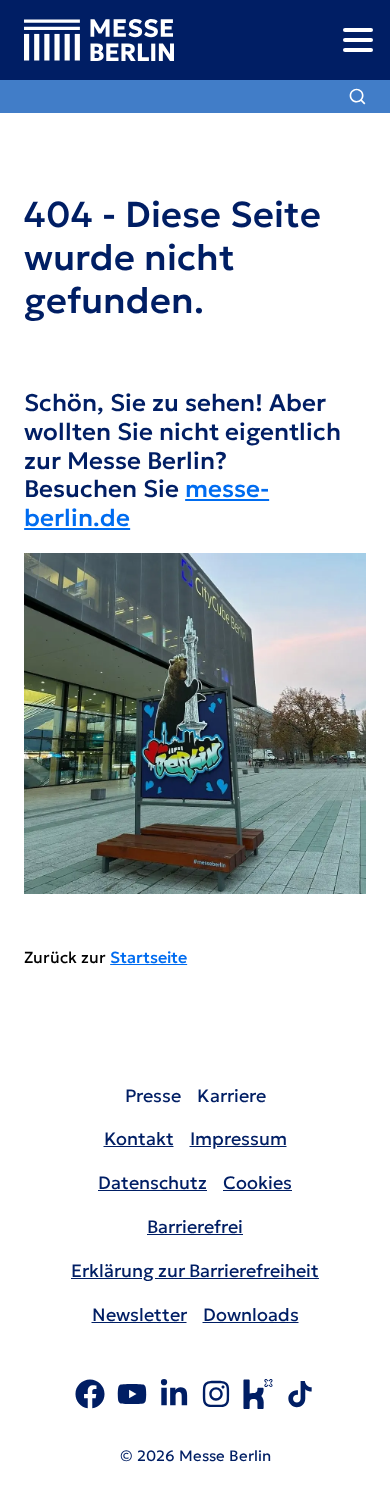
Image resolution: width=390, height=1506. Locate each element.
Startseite (148, 957)
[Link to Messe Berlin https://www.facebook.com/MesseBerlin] (90, 1397)
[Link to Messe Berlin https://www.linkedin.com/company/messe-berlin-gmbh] (174, 1397)
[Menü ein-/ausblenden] (357, 39)
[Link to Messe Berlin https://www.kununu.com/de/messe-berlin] (258, 1397)
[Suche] (357, 96)
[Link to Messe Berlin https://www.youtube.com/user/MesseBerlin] (132, 1397)
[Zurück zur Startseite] (87, 40)
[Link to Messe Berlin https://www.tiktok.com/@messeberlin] (300, 1397)
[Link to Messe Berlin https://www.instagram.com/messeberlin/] (216, 1397)
